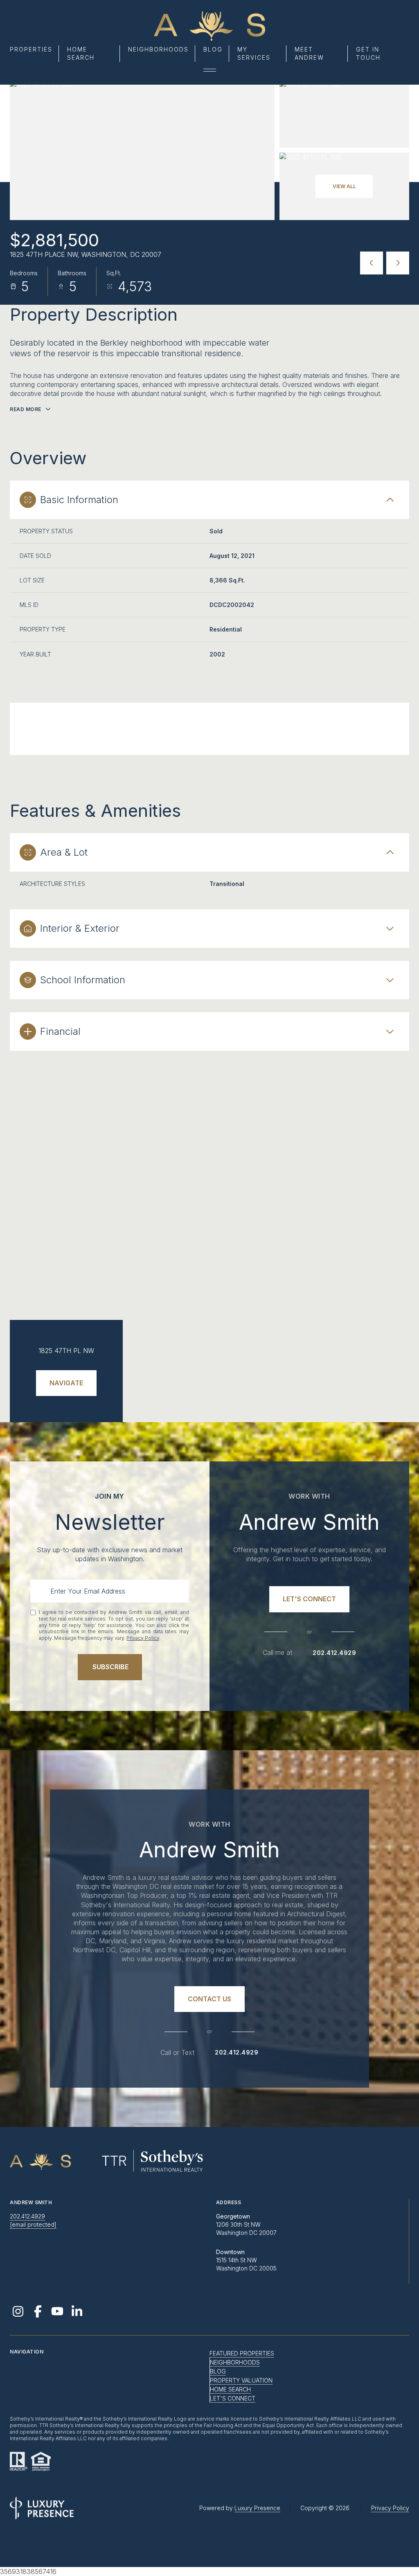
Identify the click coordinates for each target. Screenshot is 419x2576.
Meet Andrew (309, 53)
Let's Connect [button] (233, 2398)
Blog (213, 49)
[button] (309, 1599)
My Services (254, 53)
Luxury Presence (257, 2508)
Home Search (81, 53)
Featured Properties (242, 2353)
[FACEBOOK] (38, 2311)
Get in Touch (368, 53)
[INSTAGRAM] (18, 2311)
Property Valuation (241, 2380)
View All (344, 186)
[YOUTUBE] (57, 2311)
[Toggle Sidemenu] (210, 70)
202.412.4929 (334, 1653)
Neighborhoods (158, 49)
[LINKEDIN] (77, 2311)
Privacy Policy (143, 1638)
